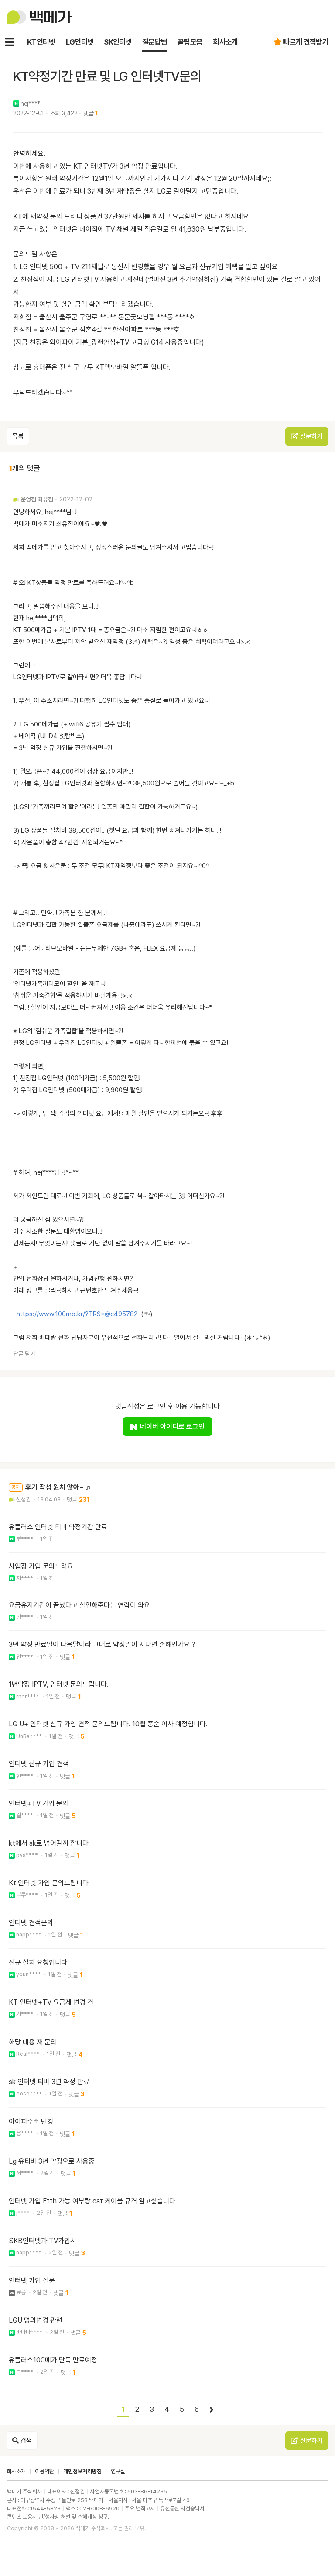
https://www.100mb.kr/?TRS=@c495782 (77, 1314)
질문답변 (155, 42)
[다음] (212, 2410)
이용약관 (44, 2471)
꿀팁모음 (190, 42)
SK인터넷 (118, 42)
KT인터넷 (41, 42)
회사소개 (225, 42)
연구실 (118, 2471)
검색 (25, 2441)
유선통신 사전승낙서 (182, 2509)
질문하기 (311, 436)
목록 (18, 436)
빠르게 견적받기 (306, 42)
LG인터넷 (80, 42)
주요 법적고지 (140, 2509)
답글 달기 (24, 1354)
